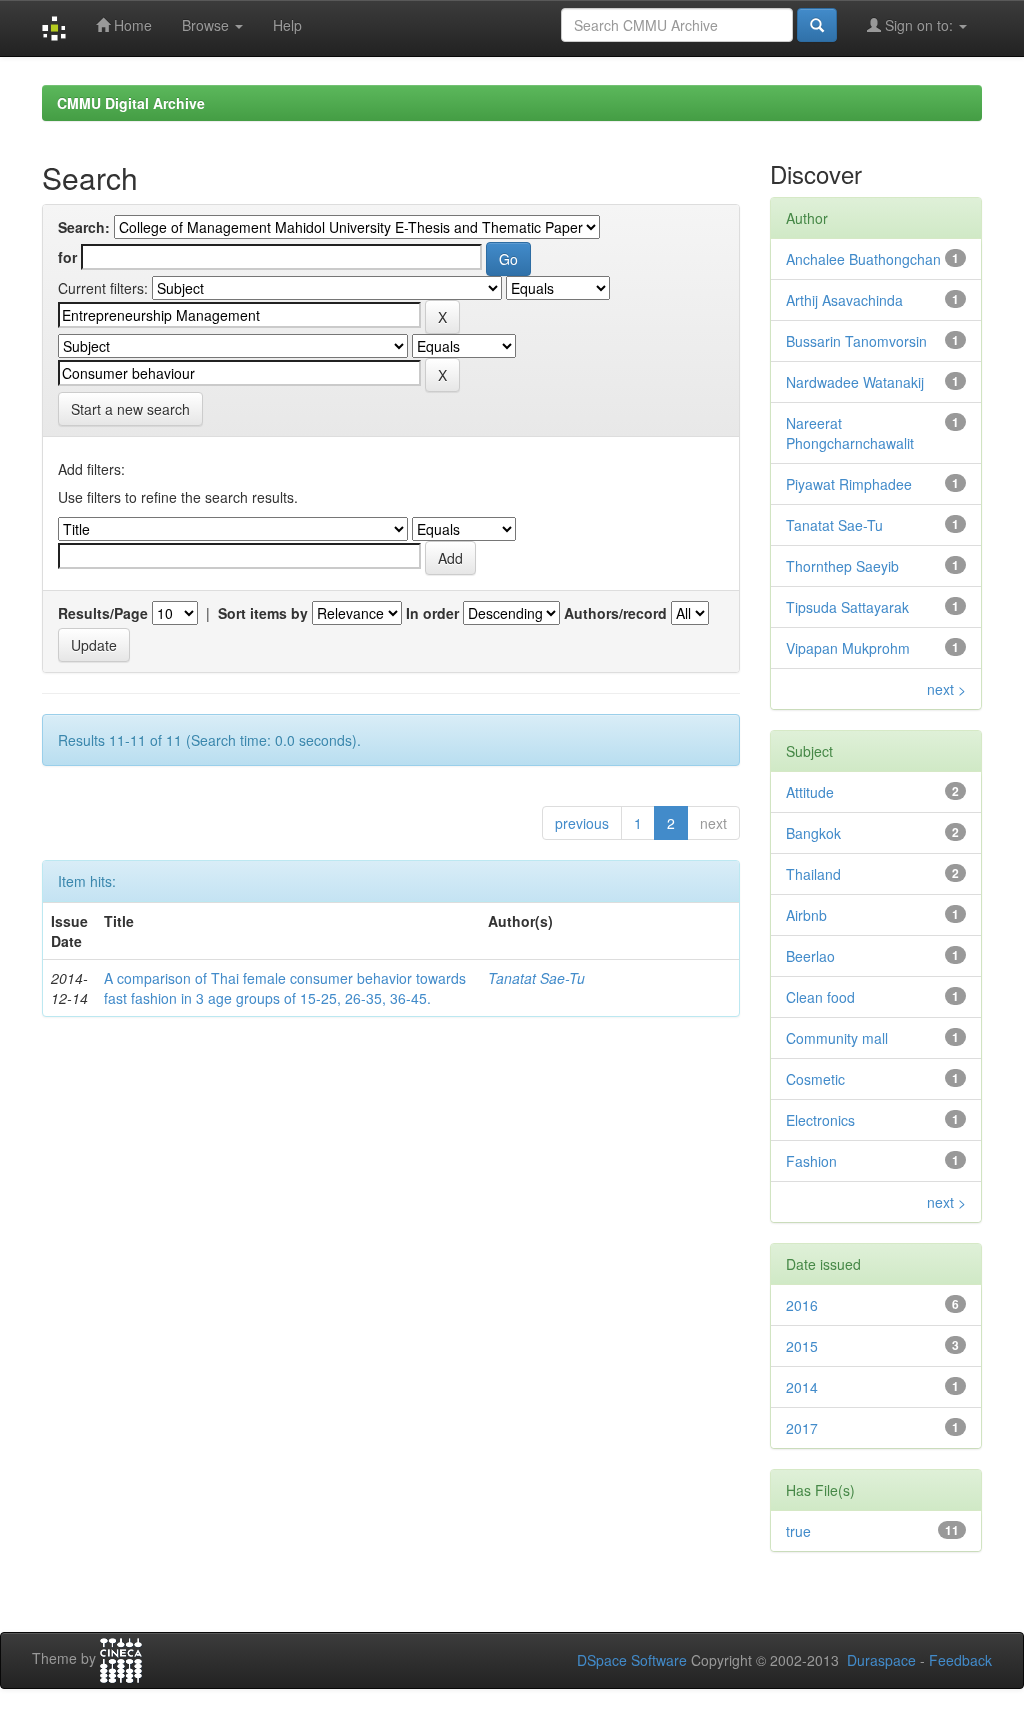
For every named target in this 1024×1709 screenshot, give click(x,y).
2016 (802, 1305)
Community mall (837, 1038)
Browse (207, 25)
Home (131, 25)
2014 (802, 1387)
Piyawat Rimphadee (849, 484)
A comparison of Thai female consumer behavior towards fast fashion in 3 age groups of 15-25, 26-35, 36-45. (285, 988)
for (67, 257)
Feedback (960, 1660)
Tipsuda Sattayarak (847, 607)
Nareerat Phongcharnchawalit (850, 433)
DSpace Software (632, 1660)
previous (582, 823)
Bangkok (813, 833)
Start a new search (130, 409)
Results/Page (103, 613)
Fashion (811, 1161)
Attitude (810, 792)
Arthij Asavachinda (844, 300)
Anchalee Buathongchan (863, 259)
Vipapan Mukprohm (848, 648)
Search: (84, 227)
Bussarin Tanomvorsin (856, 341)
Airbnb (806, 915)
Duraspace (881, 1660)
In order (432, 613)
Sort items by (263, 613)
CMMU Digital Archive (131, 103)
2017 (802, 1428)
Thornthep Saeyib (842, 566)
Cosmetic (815, 1079)
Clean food (820, 997)
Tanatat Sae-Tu (536, 978)
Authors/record (615, 613)
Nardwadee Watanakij (855, 382)
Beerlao (810, 956)
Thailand (813, 874)
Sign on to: (919, 25)
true (798, 1531)
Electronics (820, 1120)
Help (287, 25)
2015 (802, 1346)
